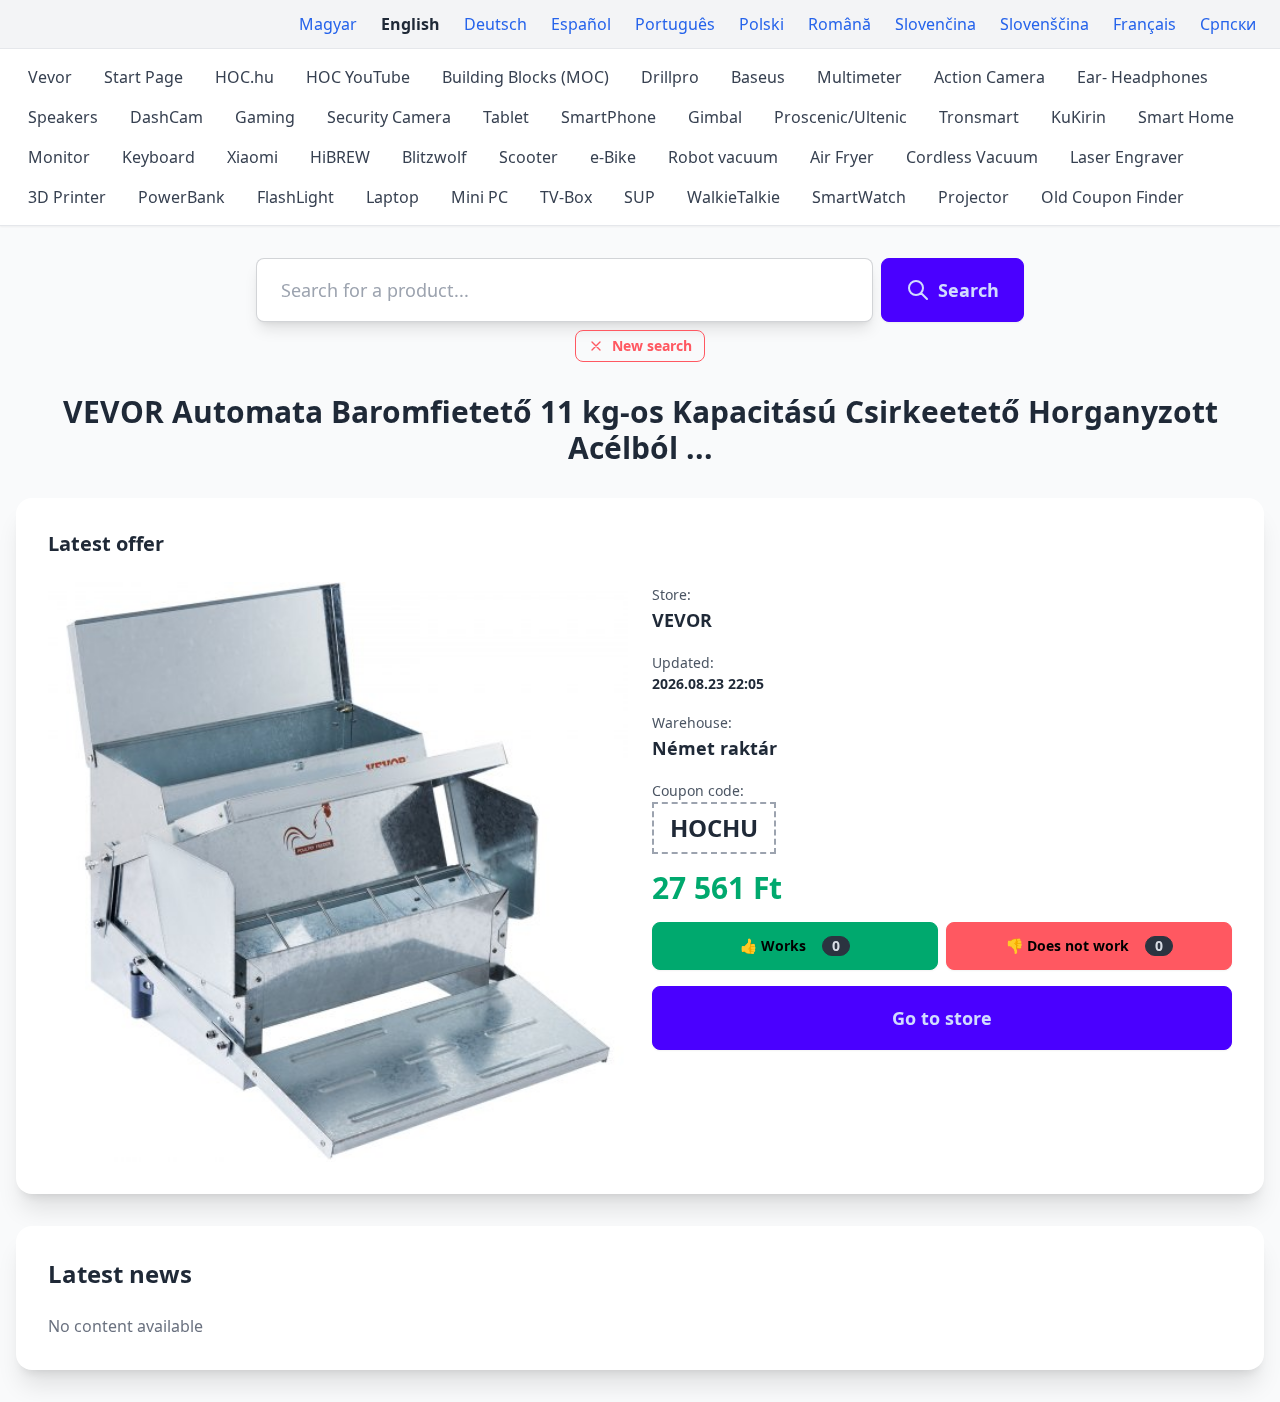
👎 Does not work (1084, 945)
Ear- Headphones (1142, 77)
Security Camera (389, 117)
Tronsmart (979, 117)
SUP (639, 197)
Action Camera (989, 77)
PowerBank (181, 197)
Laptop (392, 197)
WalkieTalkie (733, 197)
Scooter (528, 157)
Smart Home (1186, 117)
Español (581, 24)
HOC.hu (244, 77)
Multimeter (859, 77)
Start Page (143, 77)
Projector (973, 197)
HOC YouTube (358, 77)
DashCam (166, 117)
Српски (1228, 24)
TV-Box (566, 197)
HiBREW (340, 157)
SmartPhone (608, 117)
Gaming (265, 117)
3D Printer (67, 197)
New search (652, 345)
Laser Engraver (1127, 157)
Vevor (50, 77)
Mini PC (479, 197)
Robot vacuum (723, 157)
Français (1144, 24)
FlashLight (295, 197)
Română (839, 24)
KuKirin (1078, 117)
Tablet (506, 117)
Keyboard (158, 157)
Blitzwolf (434, 157)
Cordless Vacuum (972, 157)
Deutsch (495, 24)
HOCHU (714, 827)
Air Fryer (842, 157)
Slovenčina (935, 24)
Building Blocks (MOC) (525, 77)
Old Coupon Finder (1112, 197)
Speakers (63, 117)
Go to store (942, 1018)
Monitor (59, 157)
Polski (761, 24)
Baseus (758, 77)
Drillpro (670, 77)
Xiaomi (252, 157)
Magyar (328, 24)
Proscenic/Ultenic (840, 117)
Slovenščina (1044, 24)
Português (675, 24)
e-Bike (613, 157)
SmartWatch (859, 197)
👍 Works (790, 945)
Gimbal (715, 117)
